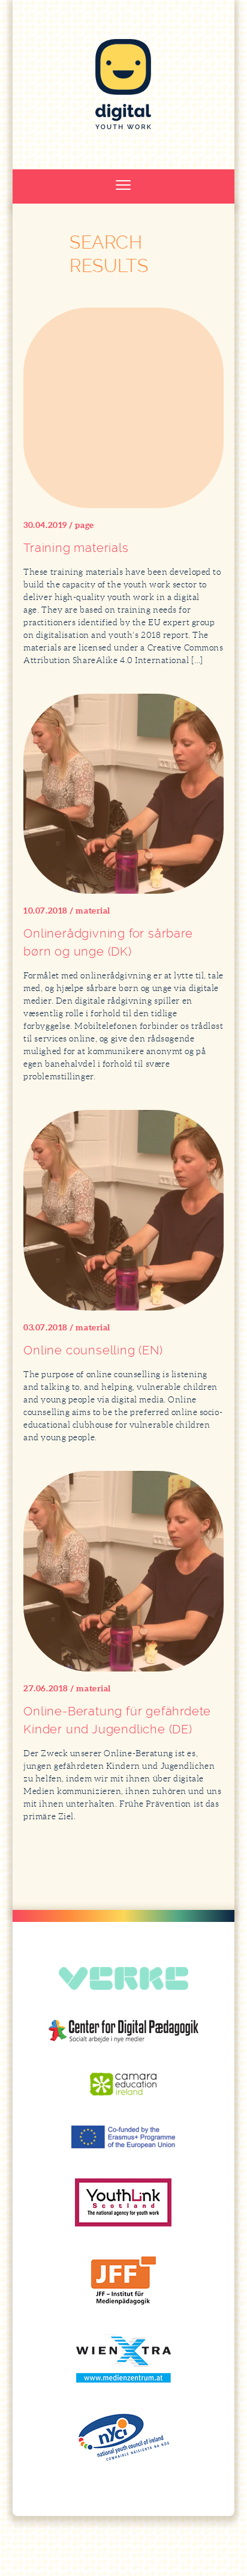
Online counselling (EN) (93, 1350)
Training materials (76, 548)
